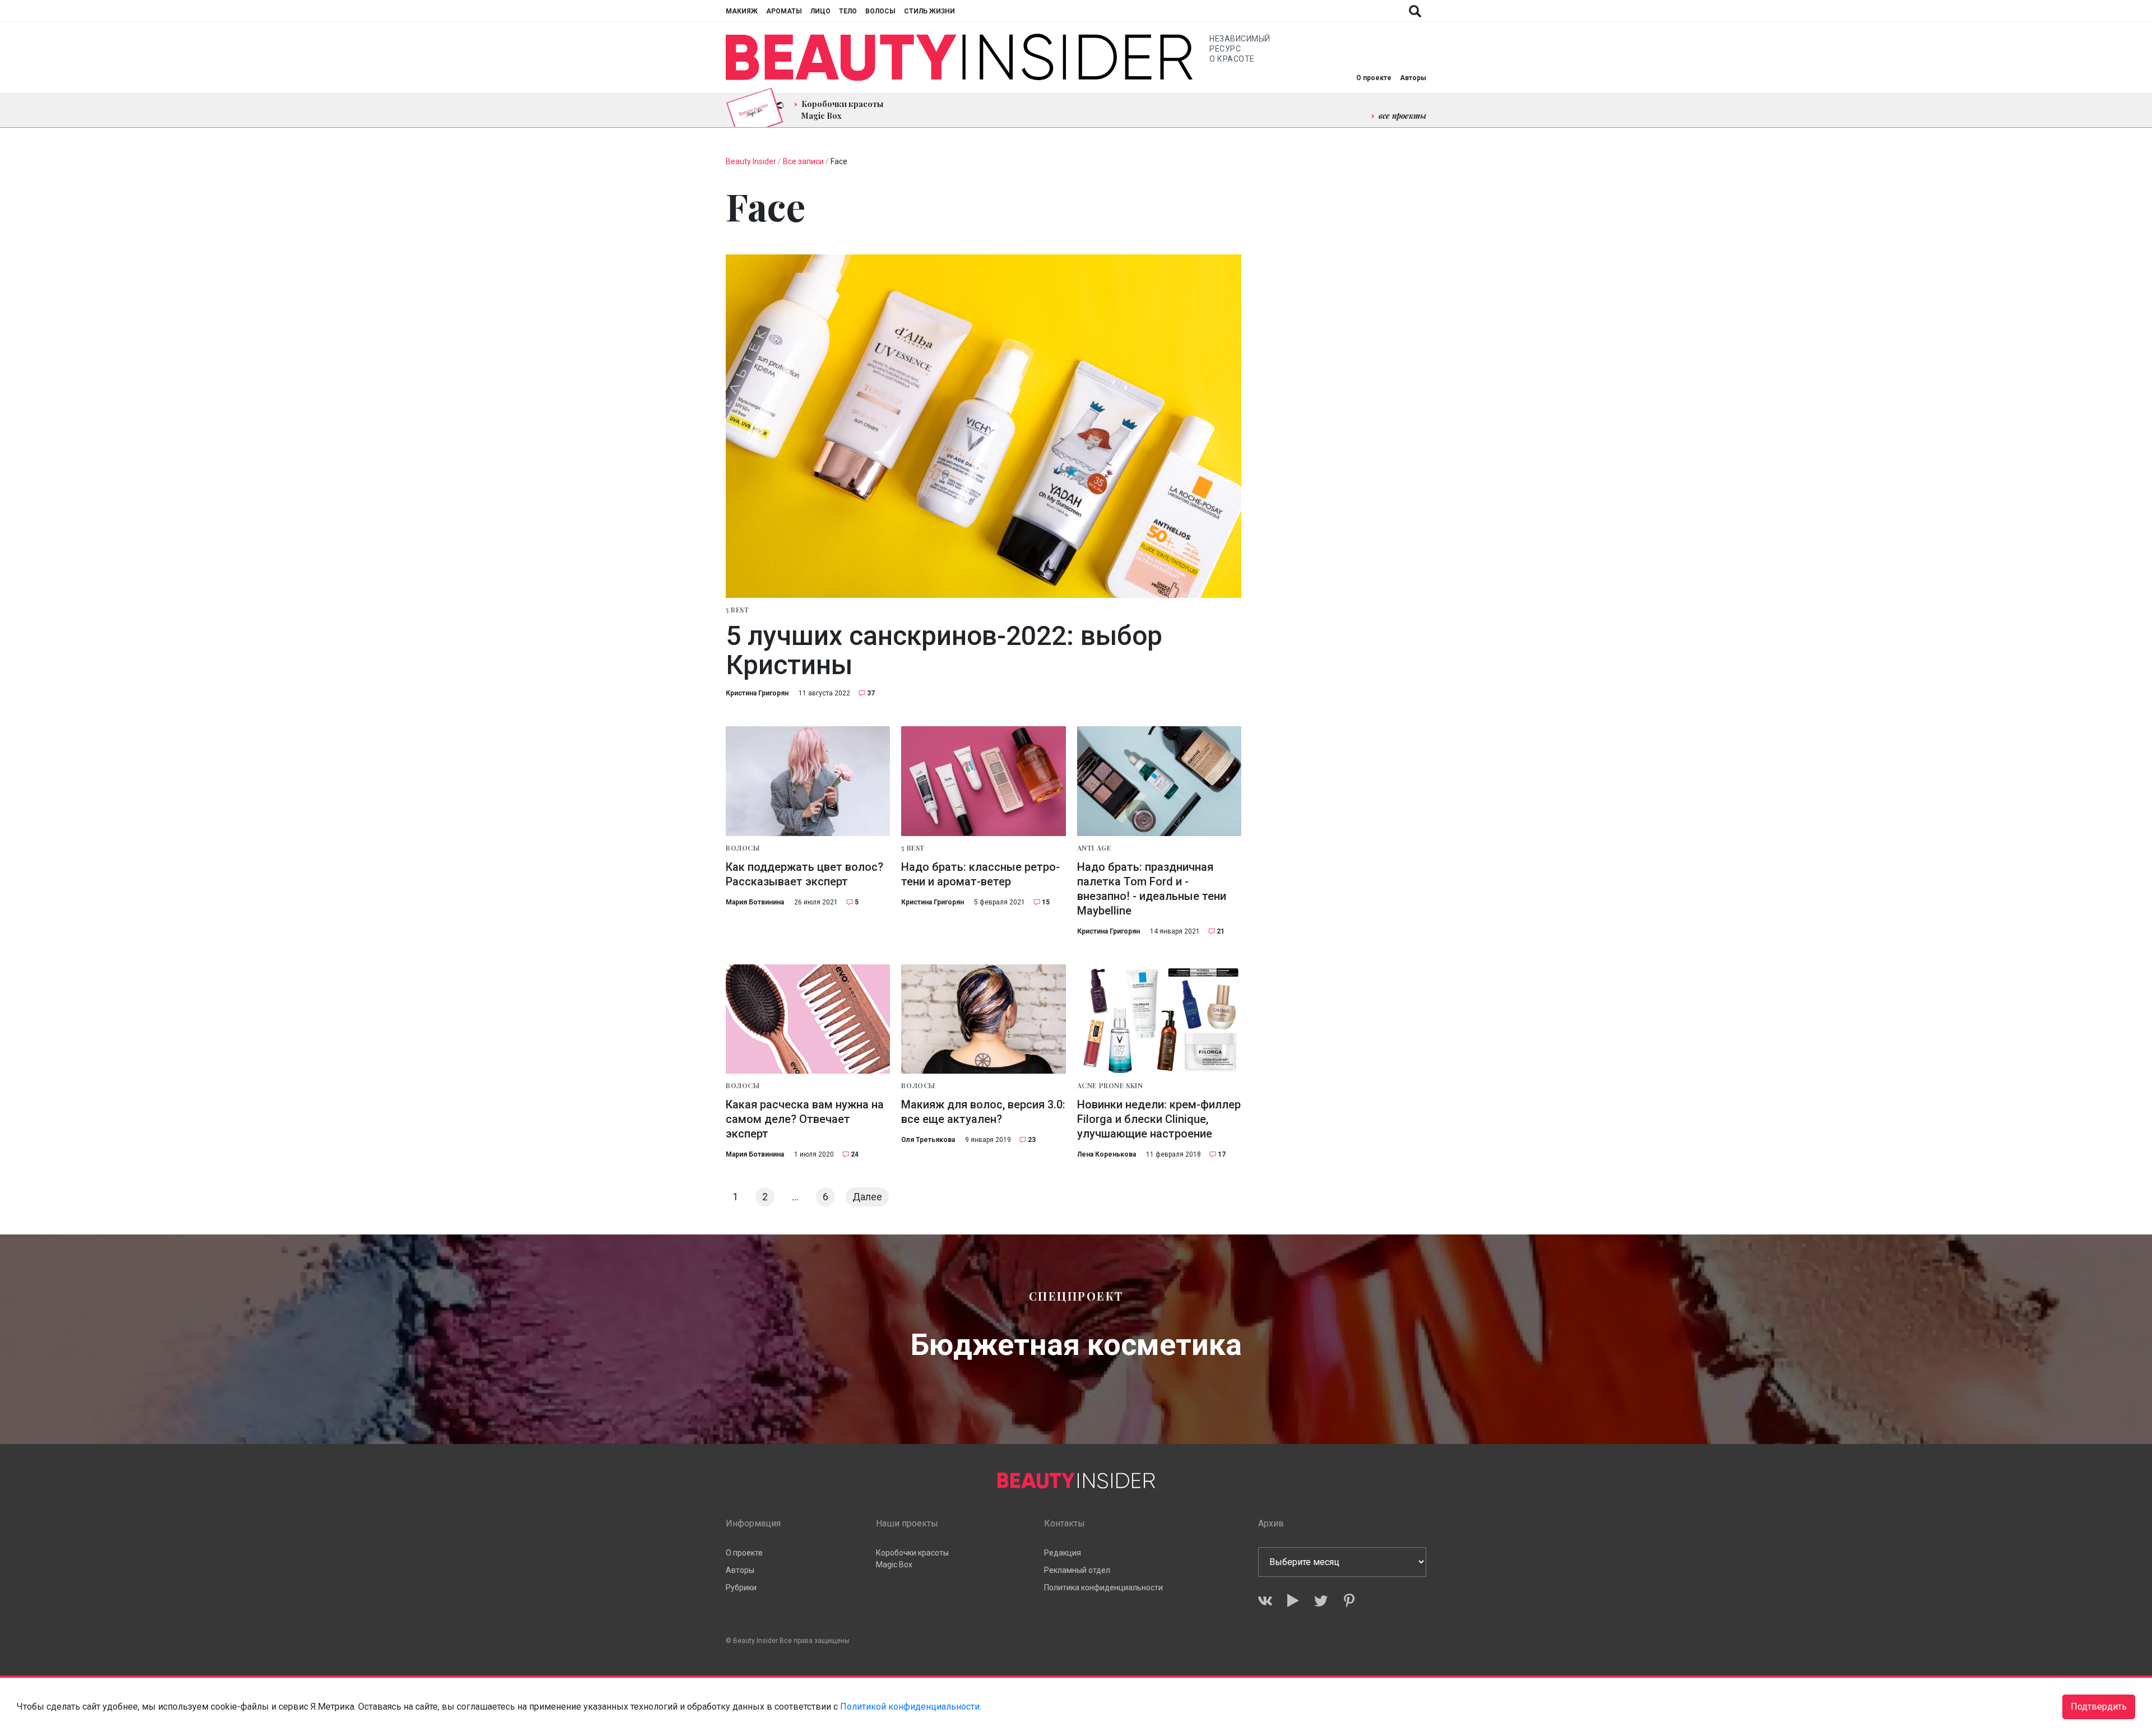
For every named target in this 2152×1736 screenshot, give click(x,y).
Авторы (1413, 78)
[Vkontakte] (1265, 1601)
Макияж (742, 11)
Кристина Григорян (757, 693)
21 (1221, 931)
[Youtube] (1293, 1601)
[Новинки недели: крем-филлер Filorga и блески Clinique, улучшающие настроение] (1159, 1019)
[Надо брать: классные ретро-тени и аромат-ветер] (983, 781)
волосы (743, 848)
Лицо (820, 11)
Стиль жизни (929, 11)
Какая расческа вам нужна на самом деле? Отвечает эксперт (805, 1119)
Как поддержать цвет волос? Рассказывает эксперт (804, 874)
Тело (848, 11)
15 (1046, 902)
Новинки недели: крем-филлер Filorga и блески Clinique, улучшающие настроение (1159, 1119)
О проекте (1374, 78)
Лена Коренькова (1107, 1154)
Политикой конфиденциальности (910, 1707)
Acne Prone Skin (1110, 1085)
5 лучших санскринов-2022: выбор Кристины (944, 651)
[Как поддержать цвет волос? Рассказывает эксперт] (808, 781)
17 (1222, 1154)
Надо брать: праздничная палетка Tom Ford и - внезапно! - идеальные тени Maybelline (1152, 889)
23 (1032, 1140)
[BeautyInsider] (959, 57)
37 (871, 693)
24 (855, 1154)
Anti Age (1094, 848)
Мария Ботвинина (755, 902)
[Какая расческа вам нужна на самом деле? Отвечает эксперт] (808, 1019)
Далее (867, 1197)
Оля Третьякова (928, 1140)
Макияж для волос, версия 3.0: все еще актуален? (983, 1112)
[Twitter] (1321, 1601)
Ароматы (784, 11)
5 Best (738, 610)
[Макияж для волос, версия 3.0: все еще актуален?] (983, 1019)
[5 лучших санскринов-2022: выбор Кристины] (984, 426)
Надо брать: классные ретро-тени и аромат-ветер (980, 874)
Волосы (880, 11)
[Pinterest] (1349, 1601)
